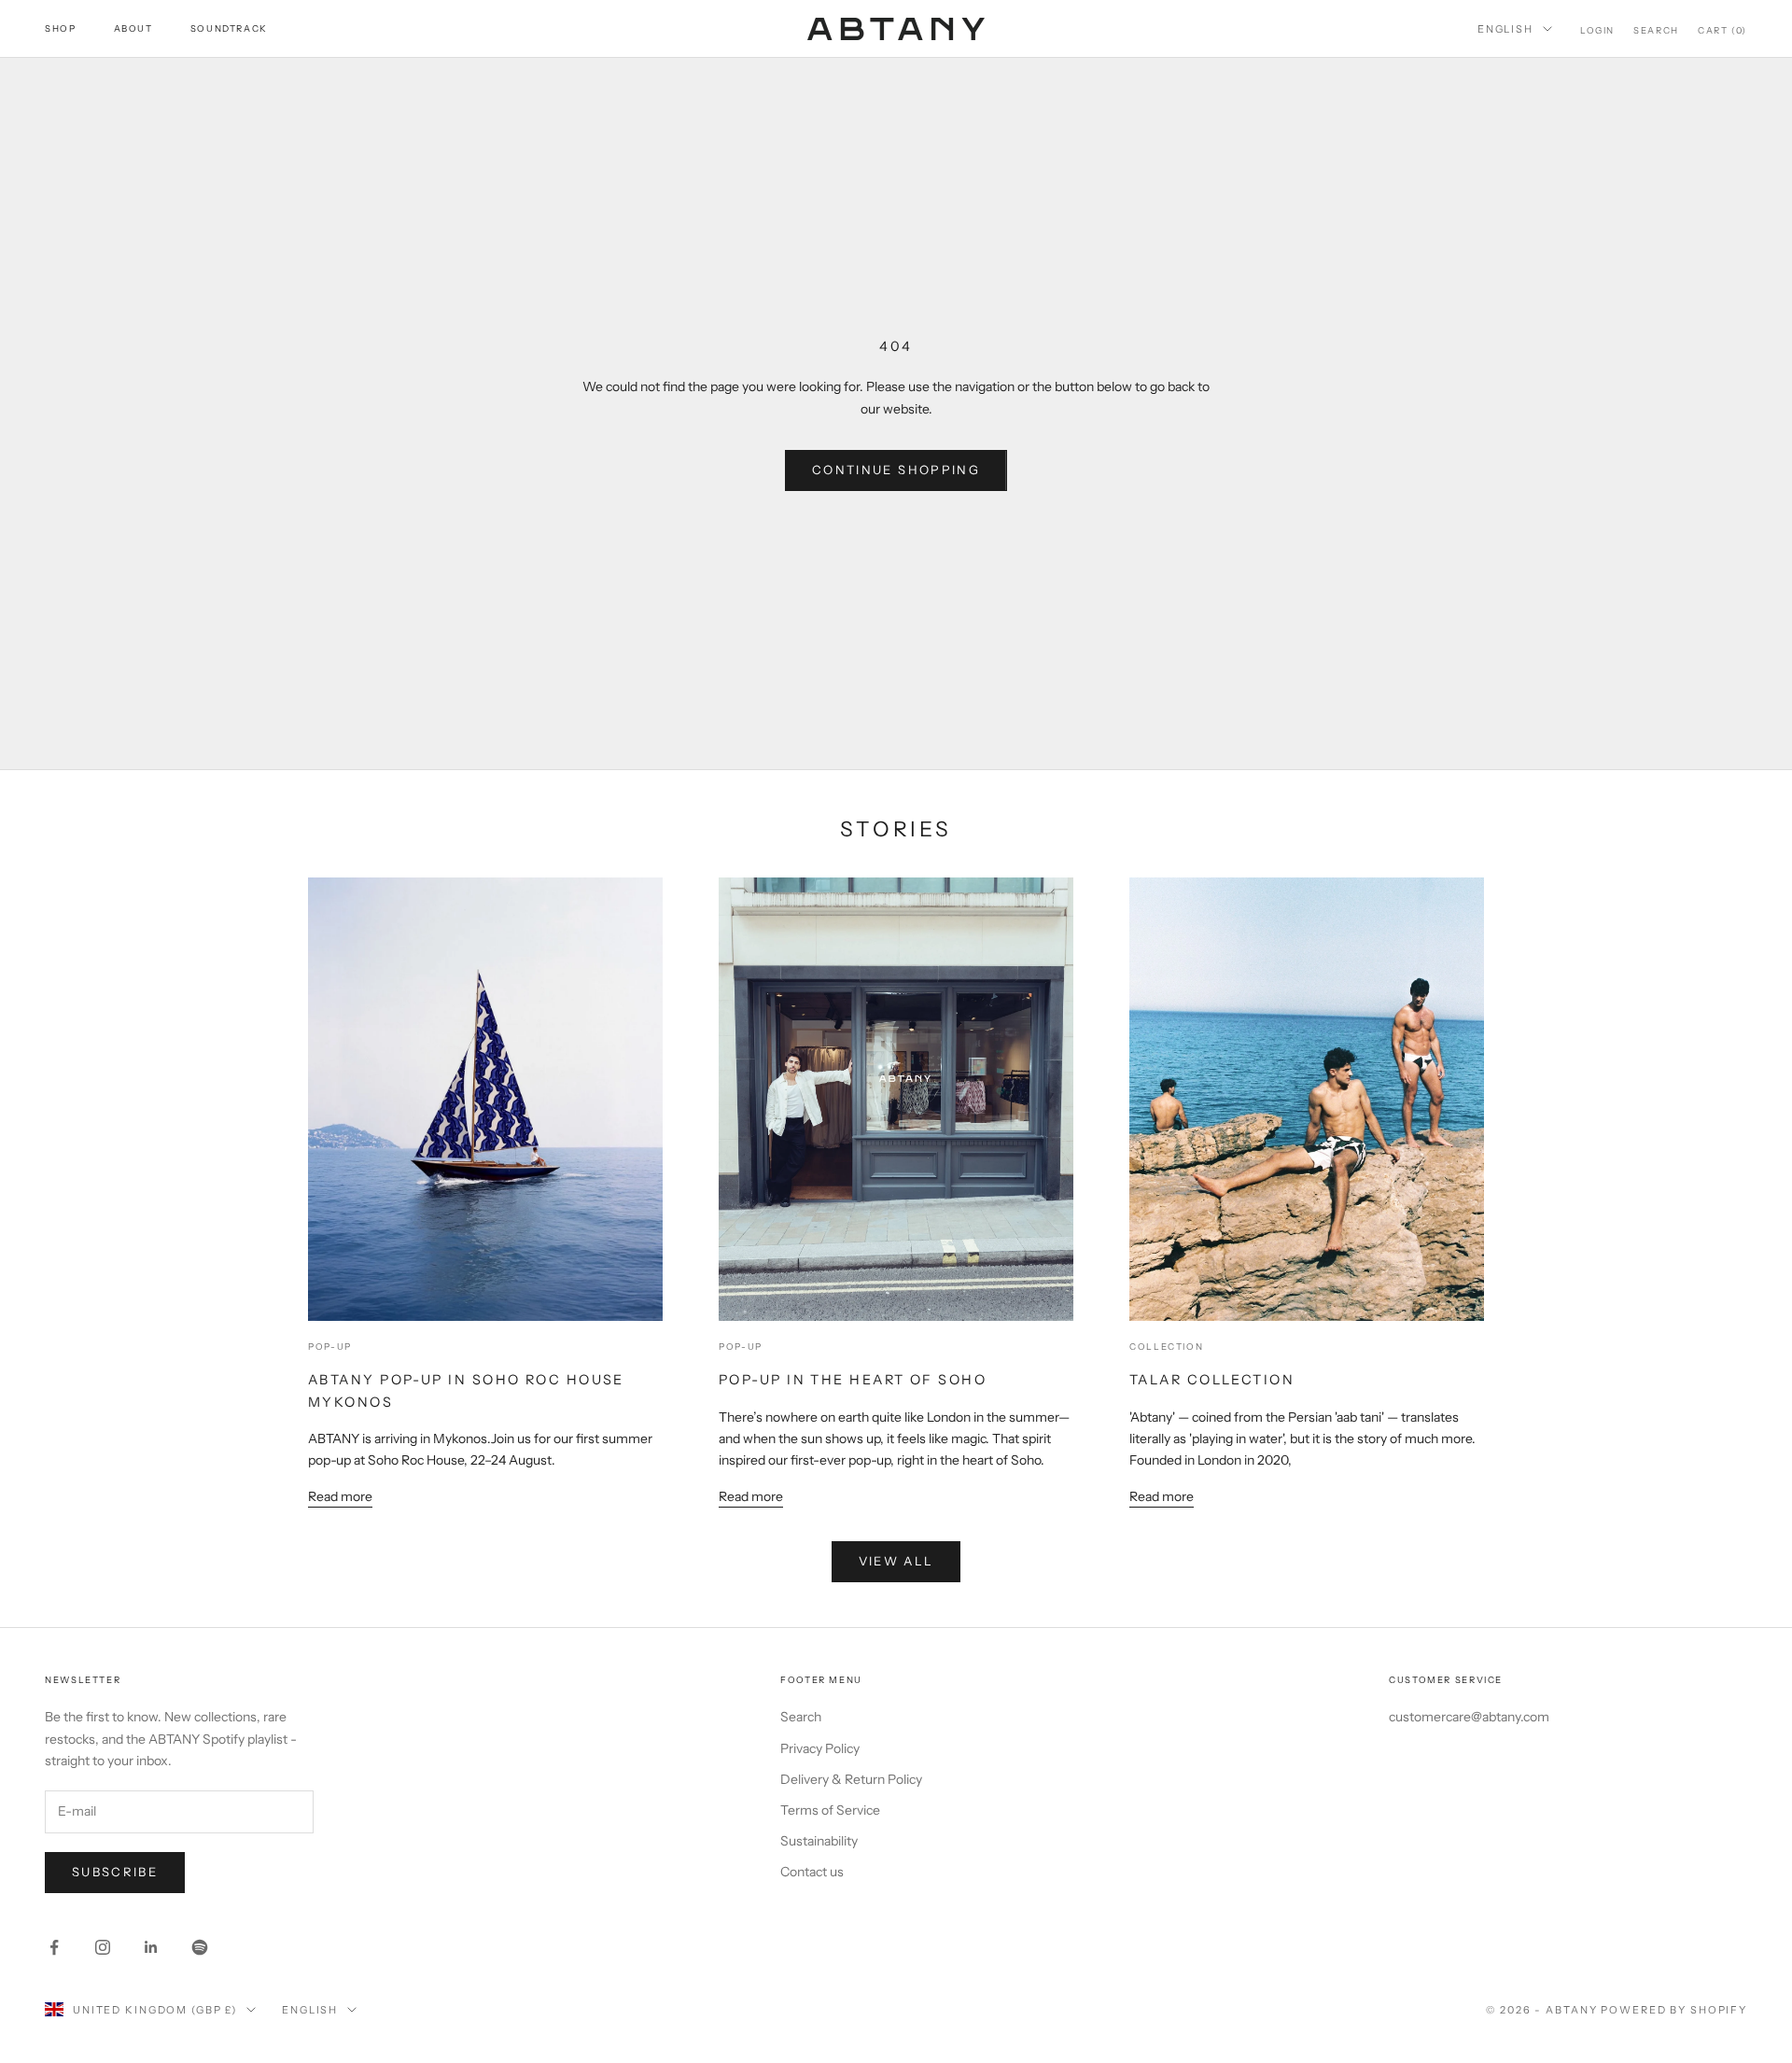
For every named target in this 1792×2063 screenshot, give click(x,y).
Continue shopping (896, 470)
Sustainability (819, 1841)
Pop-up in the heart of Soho (853, 1380)
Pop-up (330, 1347)
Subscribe (115, 1872)
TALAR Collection (1212, 1380)
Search (801, 1717)
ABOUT (133, 28)
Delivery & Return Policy (851, 1779)
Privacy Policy (820, 1748)
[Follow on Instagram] (103, 1947)
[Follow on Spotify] (200, 1947)
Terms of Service (830, 1810)
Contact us (812, 1872)
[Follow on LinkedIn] (151, 1947)
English (1505, 29)
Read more (340, 1496)
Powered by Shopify (1674, 2010)
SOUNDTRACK (229, 28)
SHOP (61, 28)
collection (1166, 1347)
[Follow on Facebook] (54, 1947)
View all (896, 1561)
